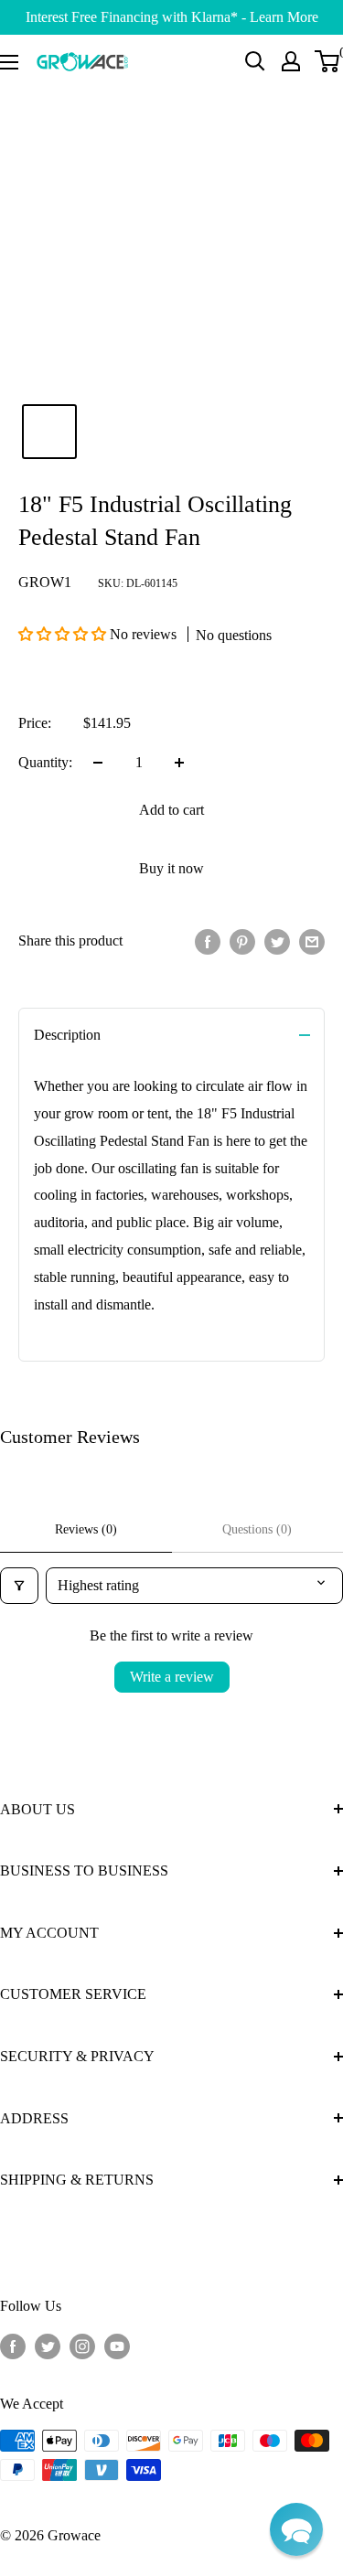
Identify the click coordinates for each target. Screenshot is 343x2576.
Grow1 (45, 582)
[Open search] (255, 61)
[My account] (291, 61)
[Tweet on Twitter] (277, 941)
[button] (64, 634)
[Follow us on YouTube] (117, 2346)
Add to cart (171, 810)
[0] (328, 61)
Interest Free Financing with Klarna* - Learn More (172, 17)
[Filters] (19, 1586)
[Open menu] (9, 62)
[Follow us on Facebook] (13, 2346)
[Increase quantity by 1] (179, 763)
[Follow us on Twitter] (48, 2346)
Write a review (172, 1677)
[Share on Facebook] (208, 941)
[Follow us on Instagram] (82, 2346)
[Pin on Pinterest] (242, 941)
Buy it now (171, 868)
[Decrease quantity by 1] (98, 763)
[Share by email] (312, 941)
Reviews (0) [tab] (86, 1529)
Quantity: (45, 762)
